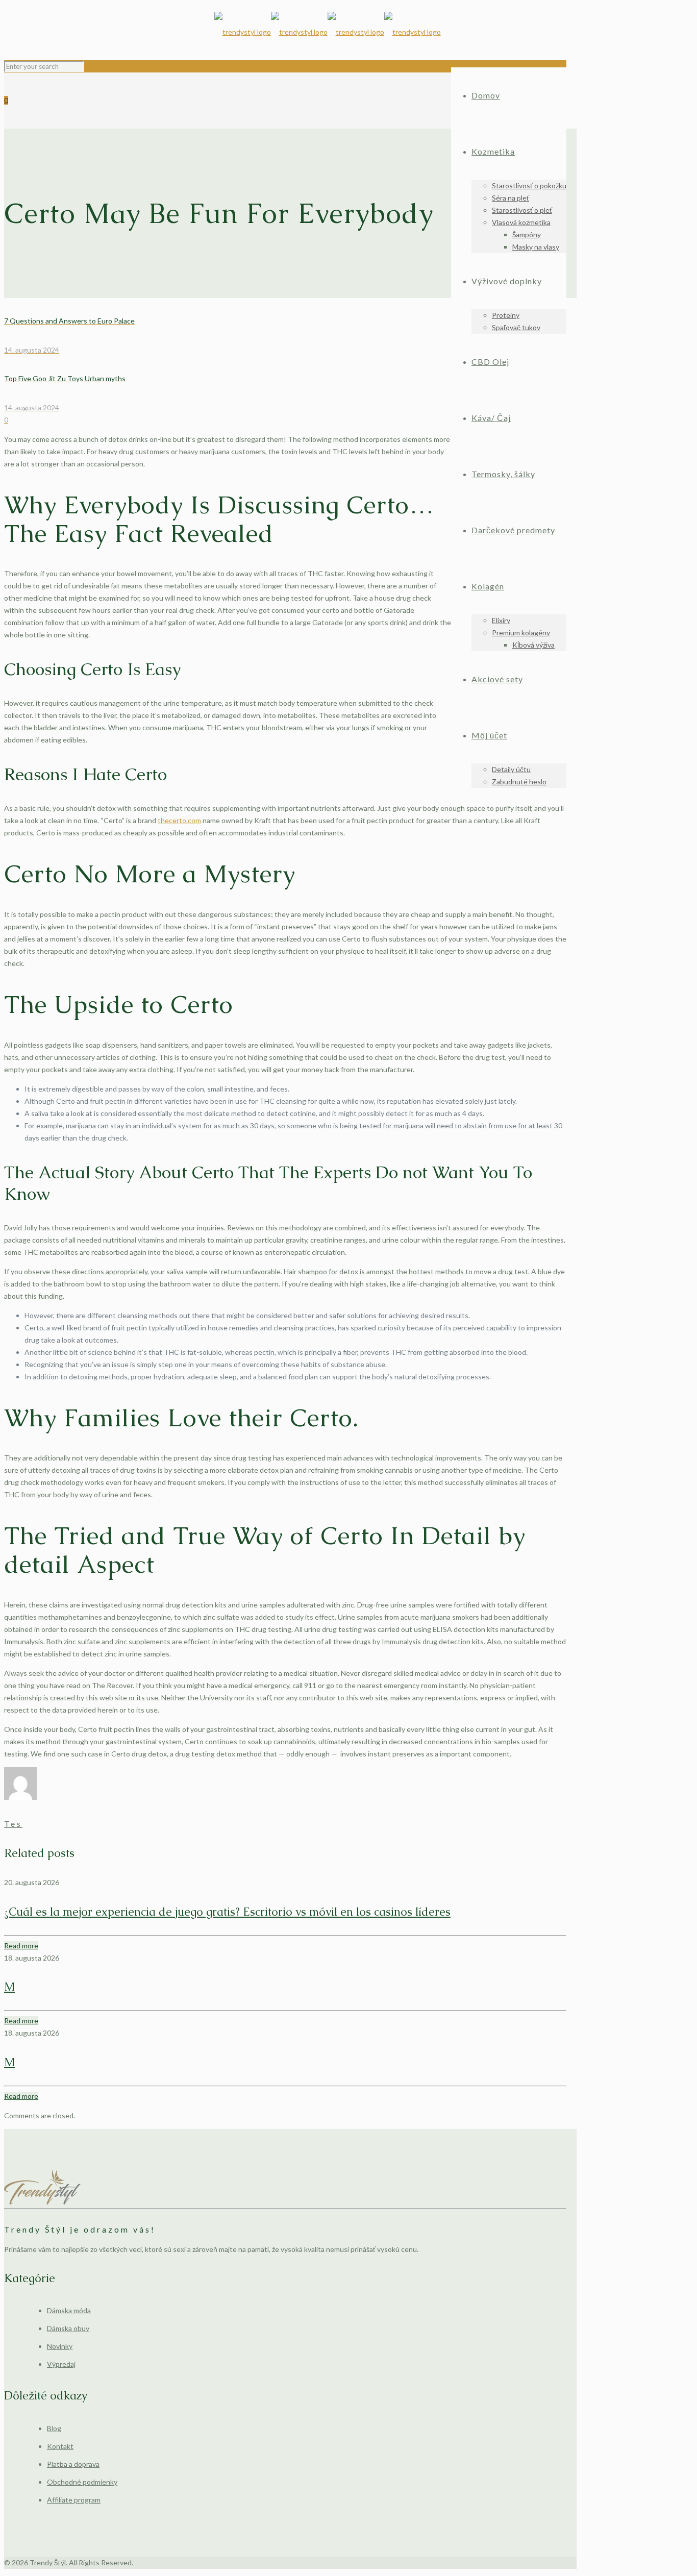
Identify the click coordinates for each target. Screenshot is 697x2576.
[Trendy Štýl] (328, 32)
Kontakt (60, 2446)
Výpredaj (61, 2364)
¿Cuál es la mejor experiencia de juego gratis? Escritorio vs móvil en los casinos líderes (227, 1912)
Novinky (60, 2346)
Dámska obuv (68, 2328)
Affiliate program (74, 2500)
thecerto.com (179, 820)
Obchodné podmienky (82, 2482)
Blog (54, 2428)
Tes (13, 1824)
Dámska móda (69, 2310)
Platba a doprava (73, 2464)
